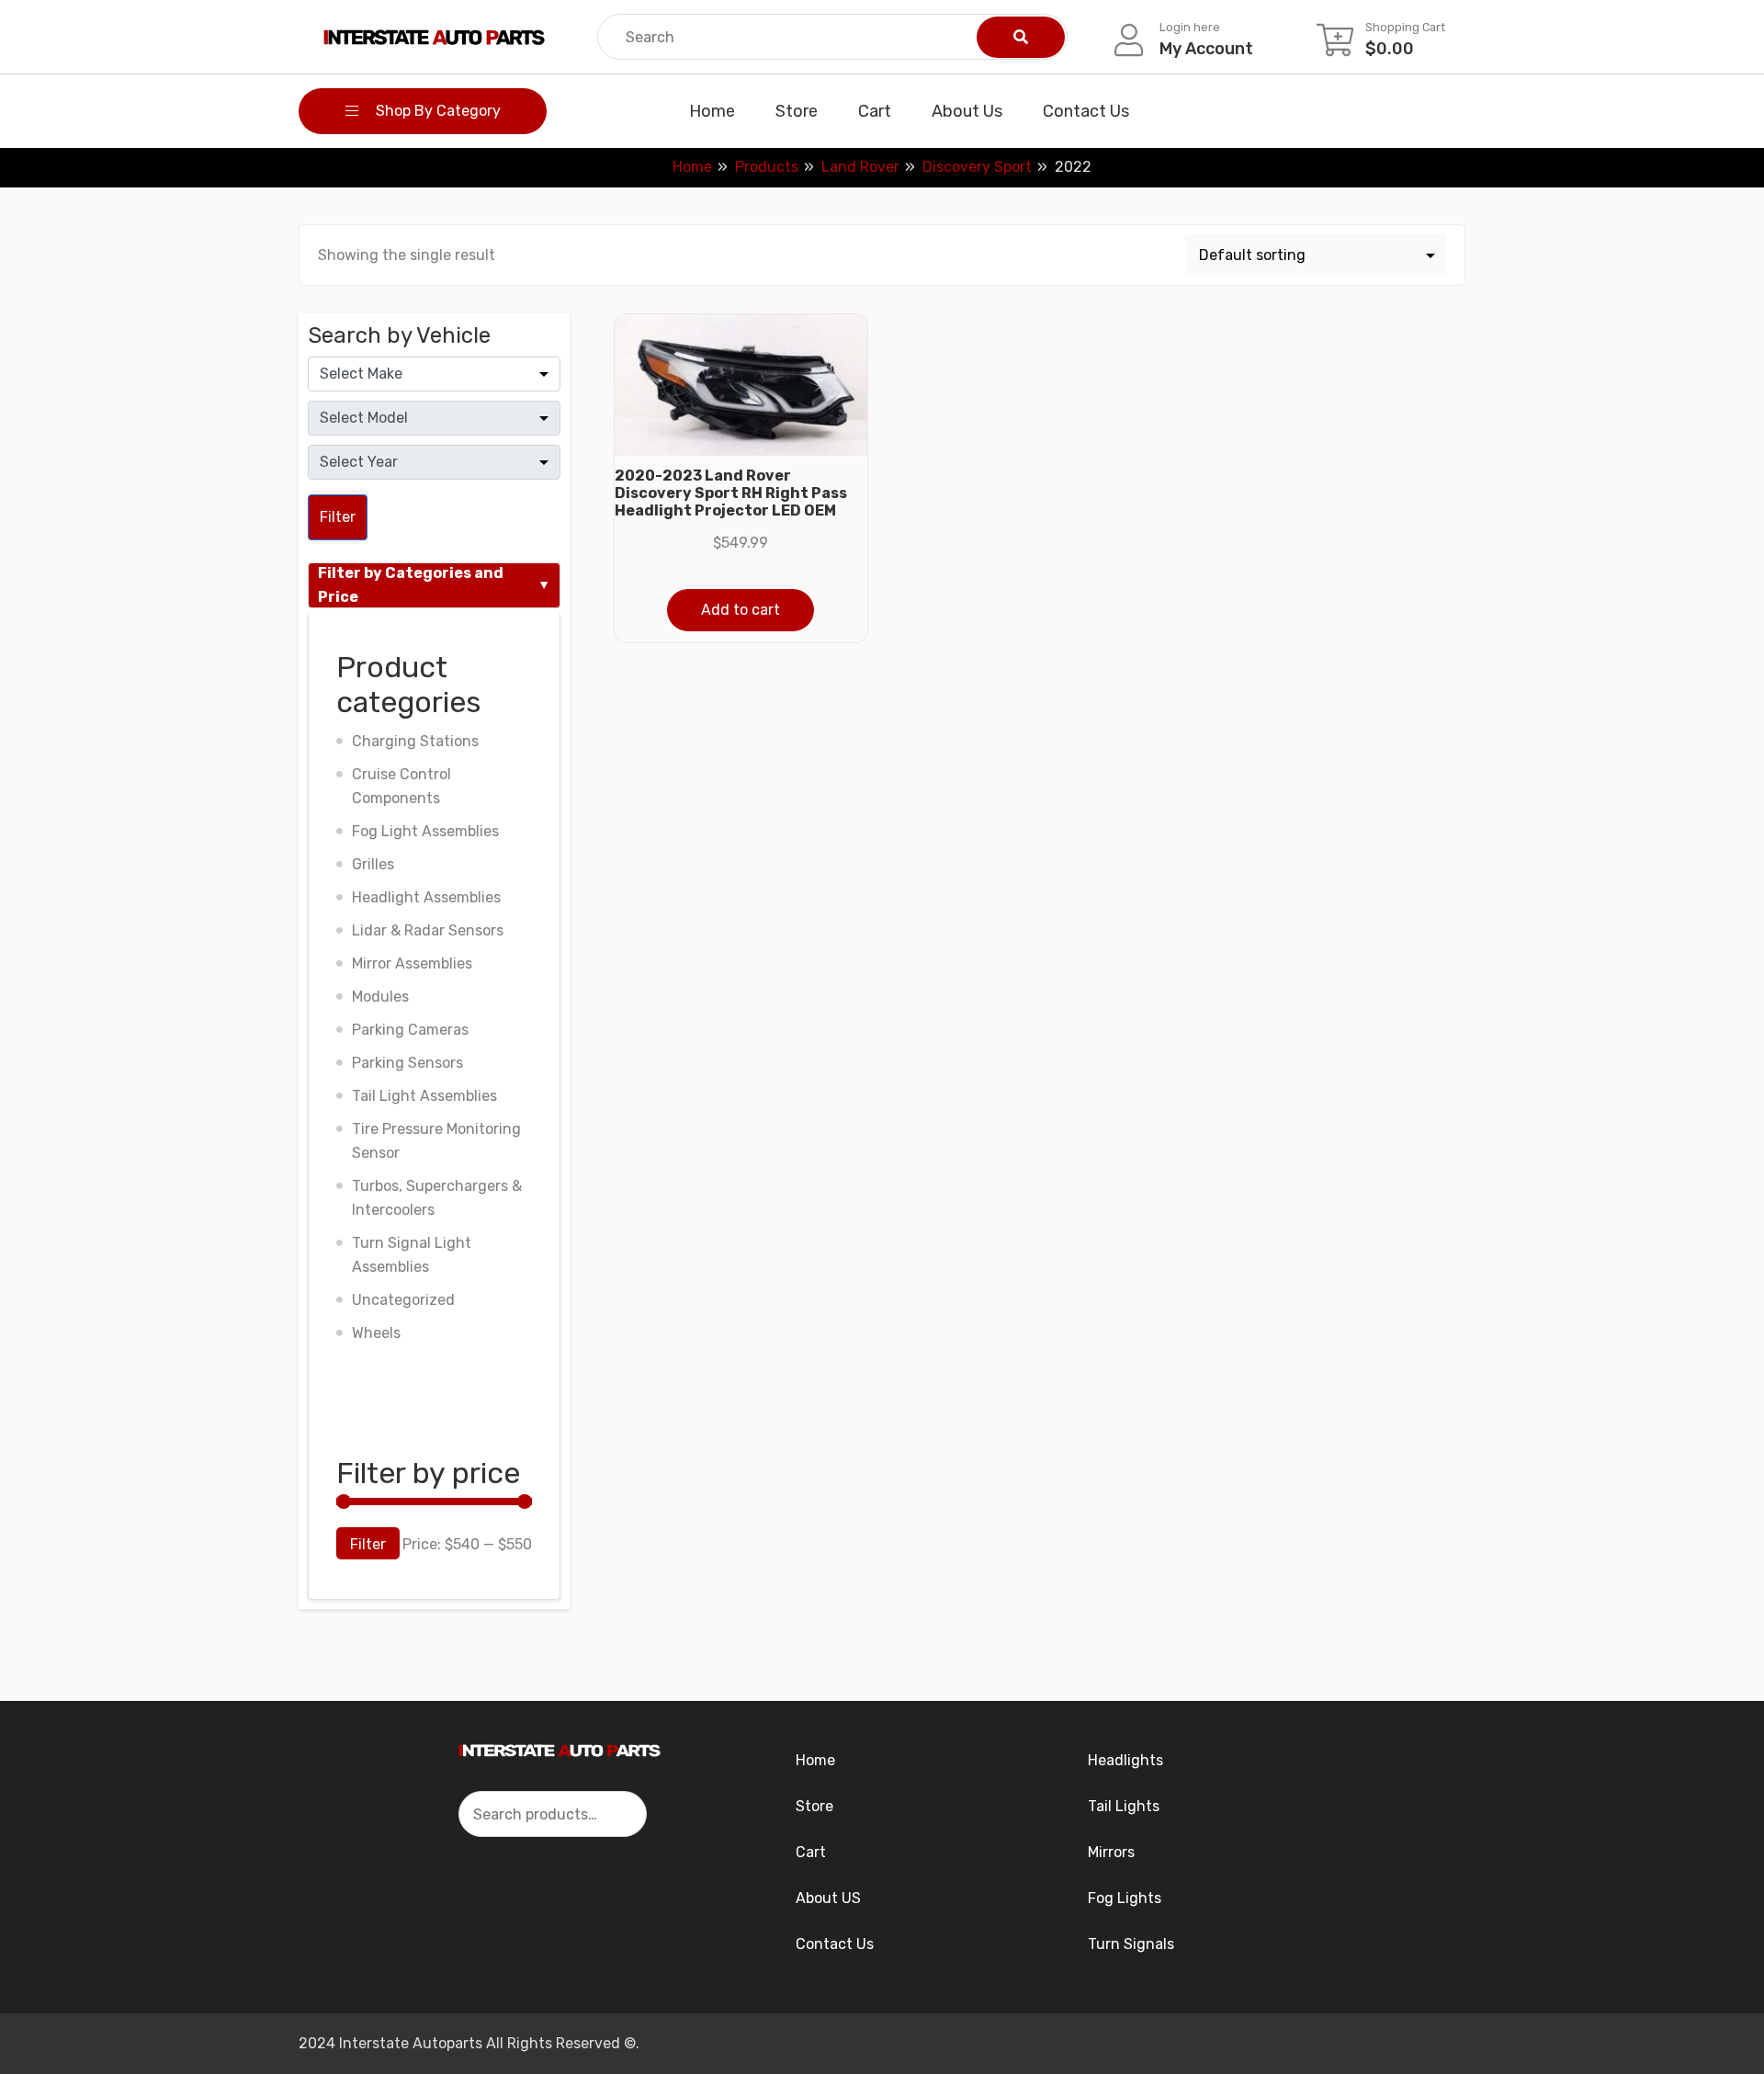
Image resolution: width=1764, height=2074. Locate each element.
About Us (967, 111)
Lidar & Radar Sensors (428, 930)
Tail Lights (1124, 1806)
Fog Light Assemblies (425, 831)
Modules (380, 997)
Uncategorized (403, 1300)
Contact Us (1086, 111)
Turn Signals (1131, 1944)
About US (828, 1898)
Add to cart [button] (741, 610)
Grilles (373, 864)
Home (712, 111)
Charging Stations (415, 741)
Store (797, 111)
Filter (338, 517)
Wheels (376, 1333)
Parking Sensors (407, 1063)
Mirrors (1111, 1852)
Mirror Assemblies (412, 963)
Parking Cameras (410, 1030)
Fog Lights (1125, 1898)
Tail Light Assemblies (424, 1096)
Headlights (1125, 1760)
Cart (875, 111)
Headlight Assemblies (426, 897)
